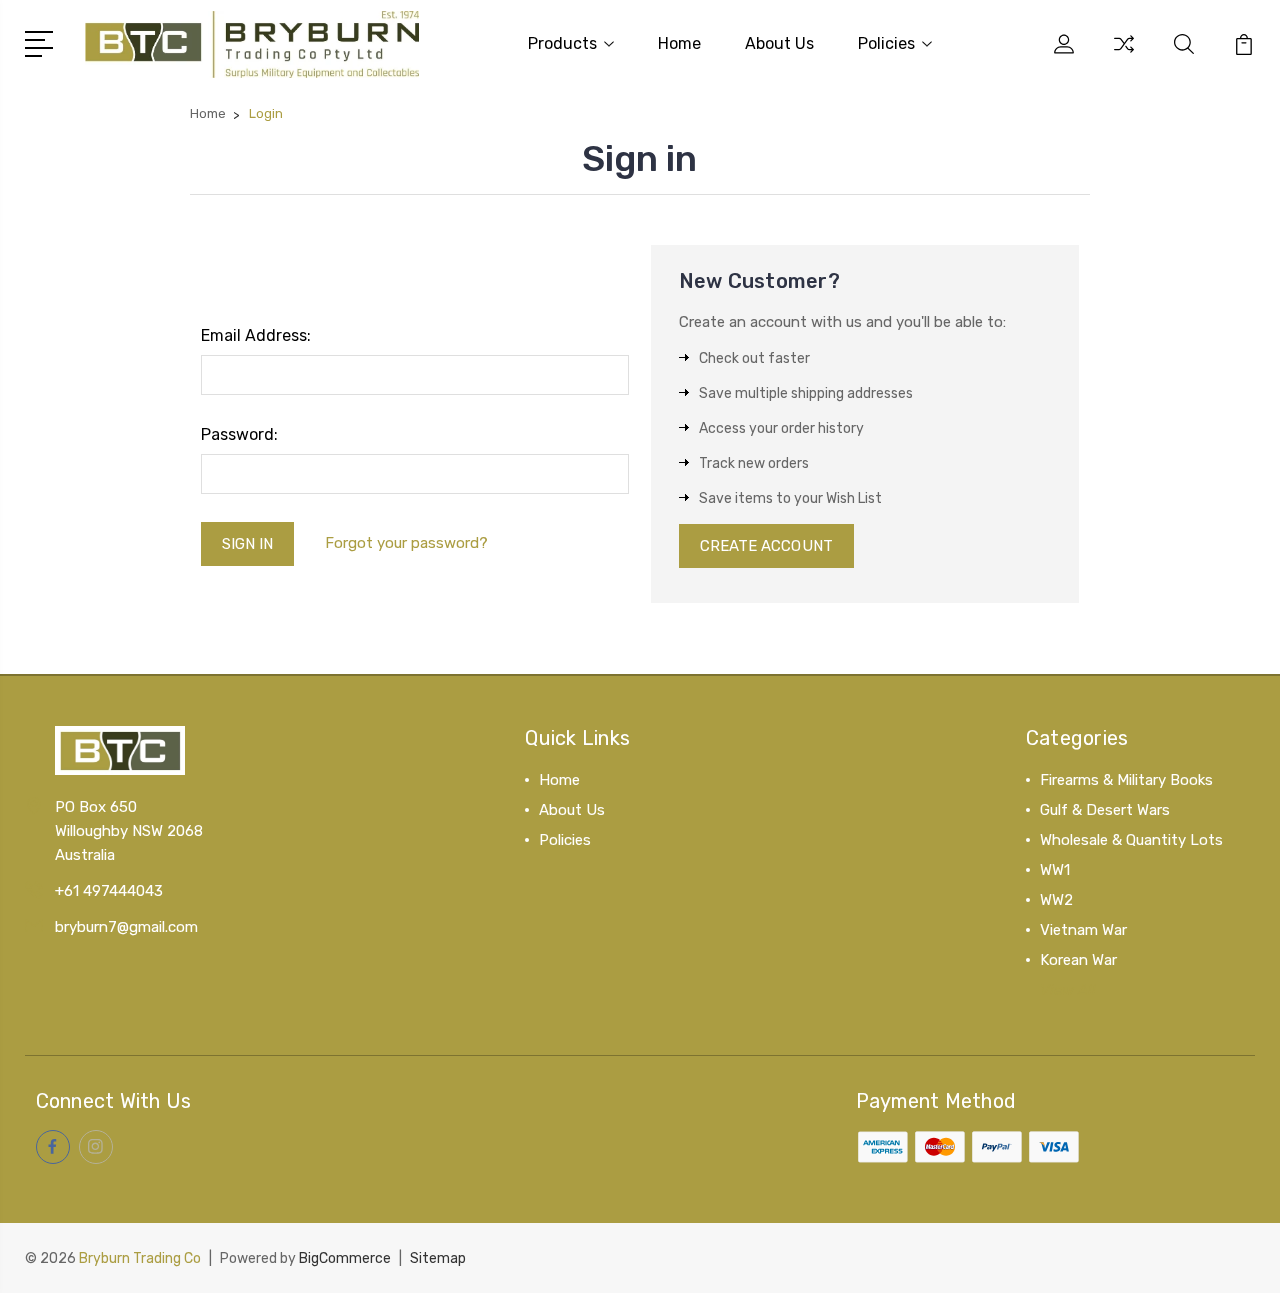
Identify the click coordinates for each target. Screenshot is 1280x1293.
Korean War (1078, 960)
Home (679, 43)
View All (1068, 990)
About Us (779, 43)
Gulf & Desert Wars (1105, 810)
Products (562, 43)
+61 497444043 (109, 891)
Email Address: (256, 335)
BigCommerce (345, 1258)
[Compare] (1124, 56)
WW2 (1056, 900)
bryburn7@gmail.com (126, 927)
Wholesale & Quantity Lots (1131, 840)
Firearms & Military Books (1126, 780)
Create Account (766, 546)
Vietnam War (1083, 930)
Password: (239, 434)
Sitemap (438, 1258)
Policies (886, 43)
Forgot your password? (406, 543)
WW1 (1055, 870)
